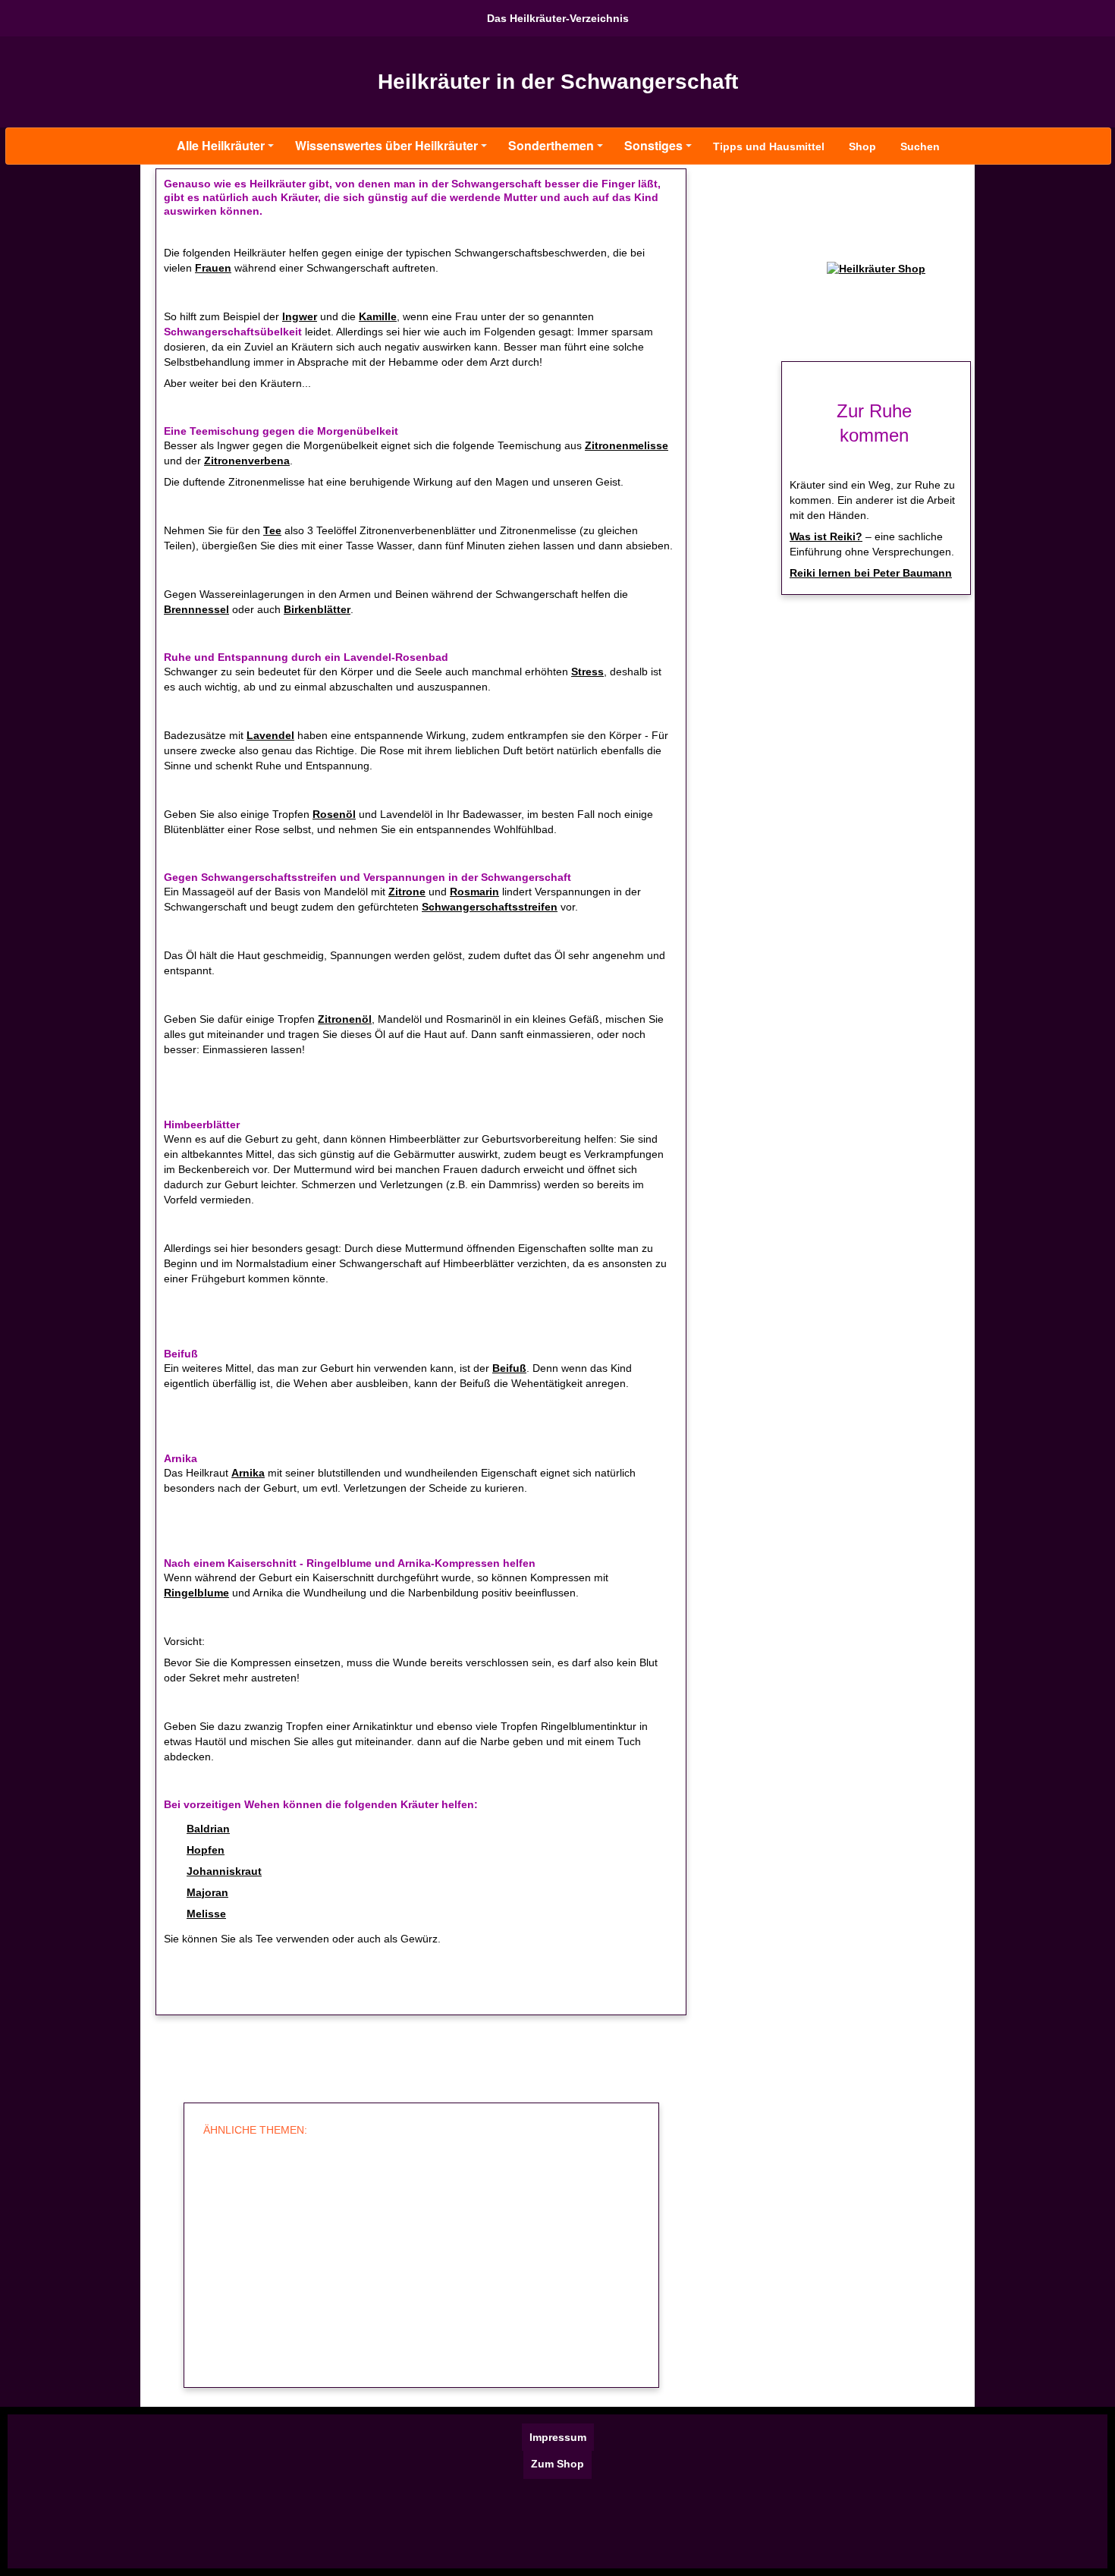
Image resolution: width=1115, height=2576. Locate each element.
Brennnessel (196, 609)
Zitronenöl (345, 1019)
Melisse (206, 1914)
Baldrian (208, 1829)
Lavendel (270, 735)
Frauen (213, 268)
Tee (272, 530)
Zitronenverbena (247, 461)
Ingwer (300, 316)
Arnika (248, 1473)
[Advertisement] (419, 2263)
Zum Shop (557, 2464)
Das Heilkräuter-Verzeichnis (558, 18)
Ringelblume (196, 1593)
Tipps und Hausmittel (769, 146)
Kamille (378, 316)
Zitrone (407, 892)
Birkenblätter (317, 609)
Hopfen (206, 1850)
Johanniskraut (224, 1871)
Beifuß (509, 1368)
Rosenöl (334, 814)
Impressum (558, 2437)
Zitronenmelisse (627, 445)
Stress (587, 672)
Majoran (207, 1892)
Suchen (920, 146)
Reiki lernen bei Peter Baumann (871, 573)
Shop (862, 146)
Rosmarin (474, 892)
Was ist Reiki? (826, 536)
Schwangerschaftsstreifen (490, 907)
